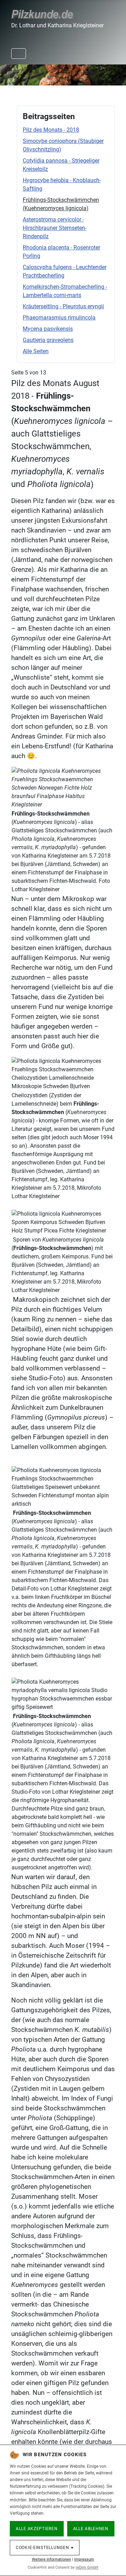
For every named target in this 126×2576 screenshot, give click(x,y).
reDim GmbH (87, 2567)
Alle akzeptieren (37, 2529)
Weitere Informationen (51, 2559)
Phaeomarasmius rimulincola (59, 318)
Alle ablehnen (91, 2529)
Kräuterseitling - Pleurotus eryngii (63, 306)
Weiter (117, 74)
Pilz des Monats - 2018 (51, 130)
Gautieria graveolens (48, 340)
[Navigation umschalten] (19, 54)
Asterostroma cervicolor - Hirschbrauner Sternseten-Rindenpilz (55, 228)
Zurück (9, 74)
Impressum (84, 2559)
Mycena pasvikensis (48, 329)
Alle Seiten (36, 351)
